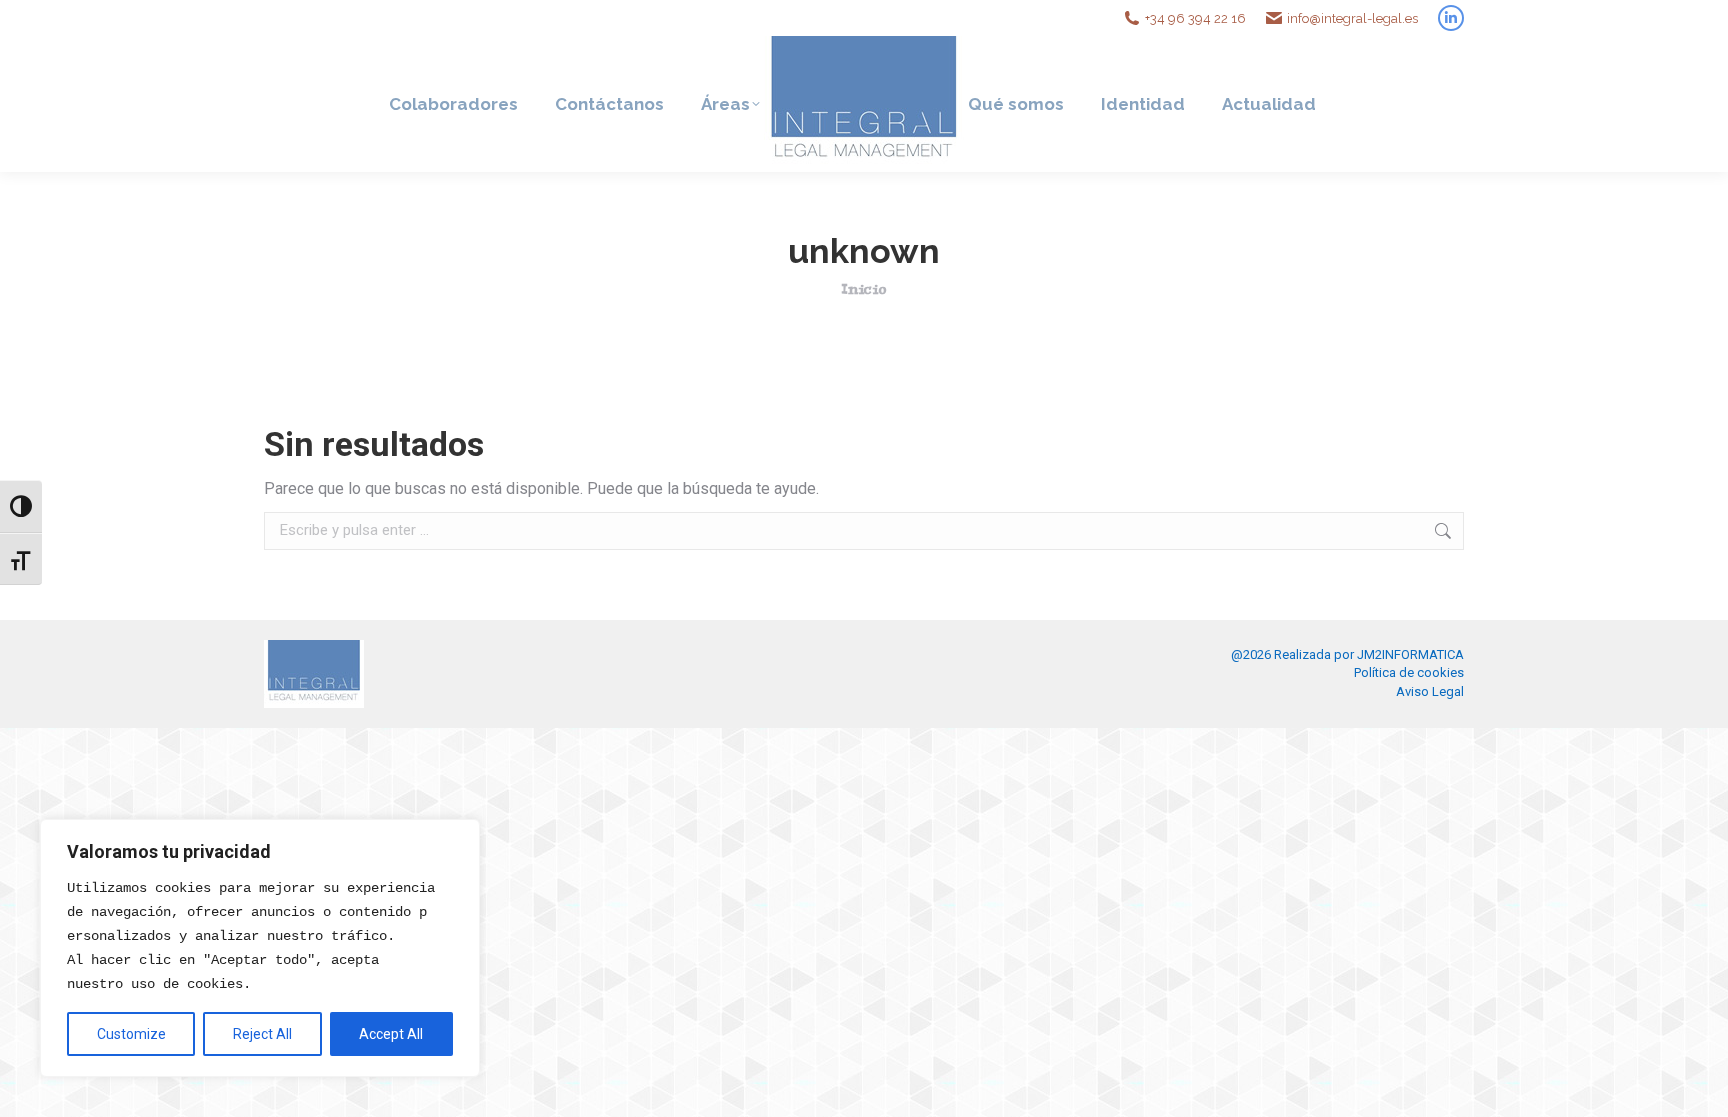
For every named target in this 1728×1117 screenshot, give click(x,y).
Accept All (391, 1034)
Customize (131, 1034)
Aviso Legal (1430, 691)
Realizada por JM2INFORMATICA (1369, 654)
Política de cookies (1409, 672)
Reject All (262, 1034)
